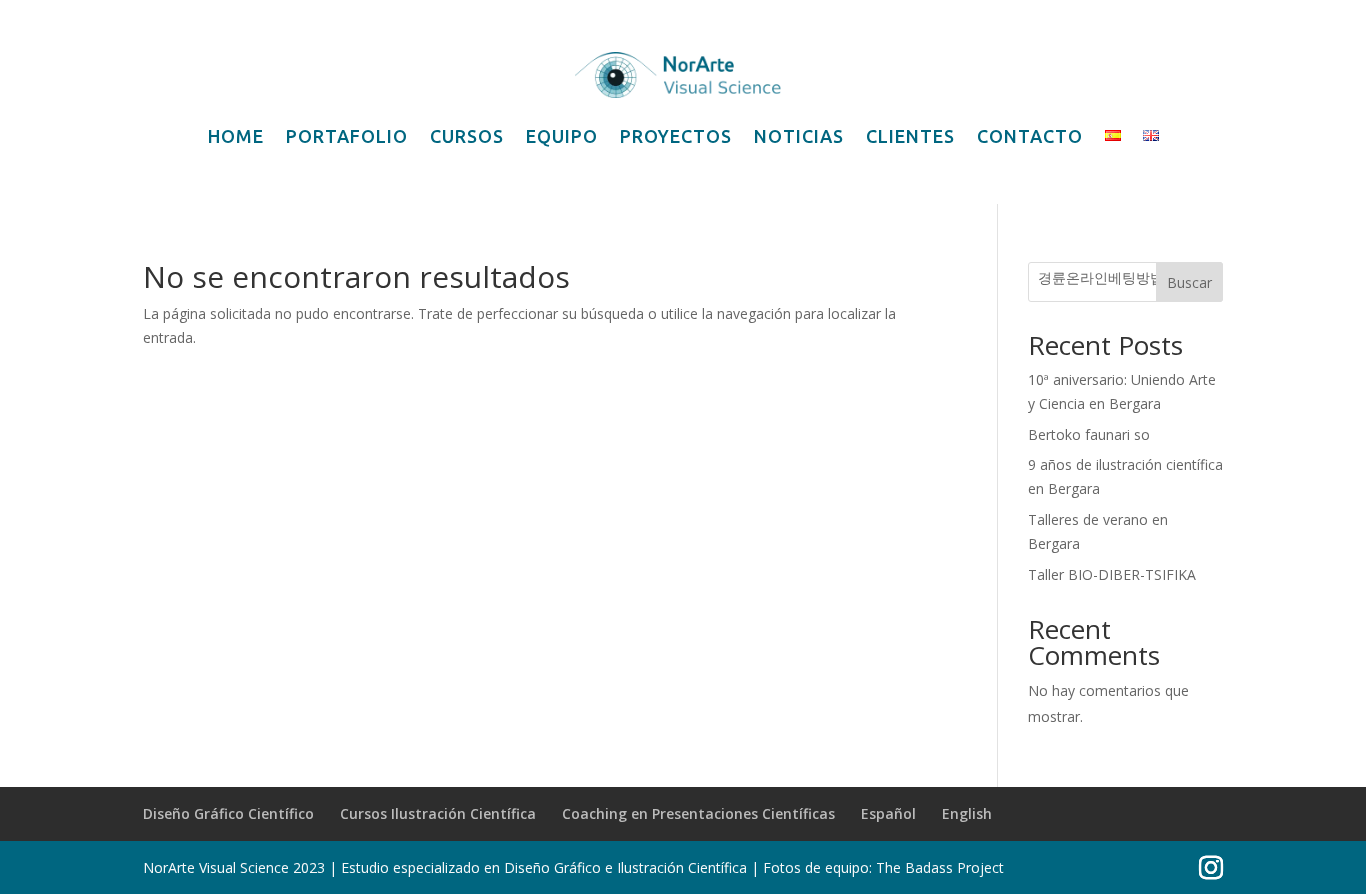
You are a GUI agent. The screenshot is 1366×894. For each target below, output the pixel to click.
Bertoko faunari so (1089, 434)
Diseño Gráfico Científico (228, 813)
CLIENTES (910, 136)
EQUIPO (562, 136)
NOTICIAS (799, 136)
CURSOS (467, 136)
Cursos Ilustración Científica (438, 813)
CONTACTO (1030, 136)
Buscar (1189, 282)
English (967, 813)
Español (888, 813)
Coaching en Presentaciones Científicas (698, 813)
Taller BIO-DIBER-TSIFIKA (1112, 574)
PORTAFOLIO (347, 136)
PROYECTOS (676, 136)
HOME (236, 136)
